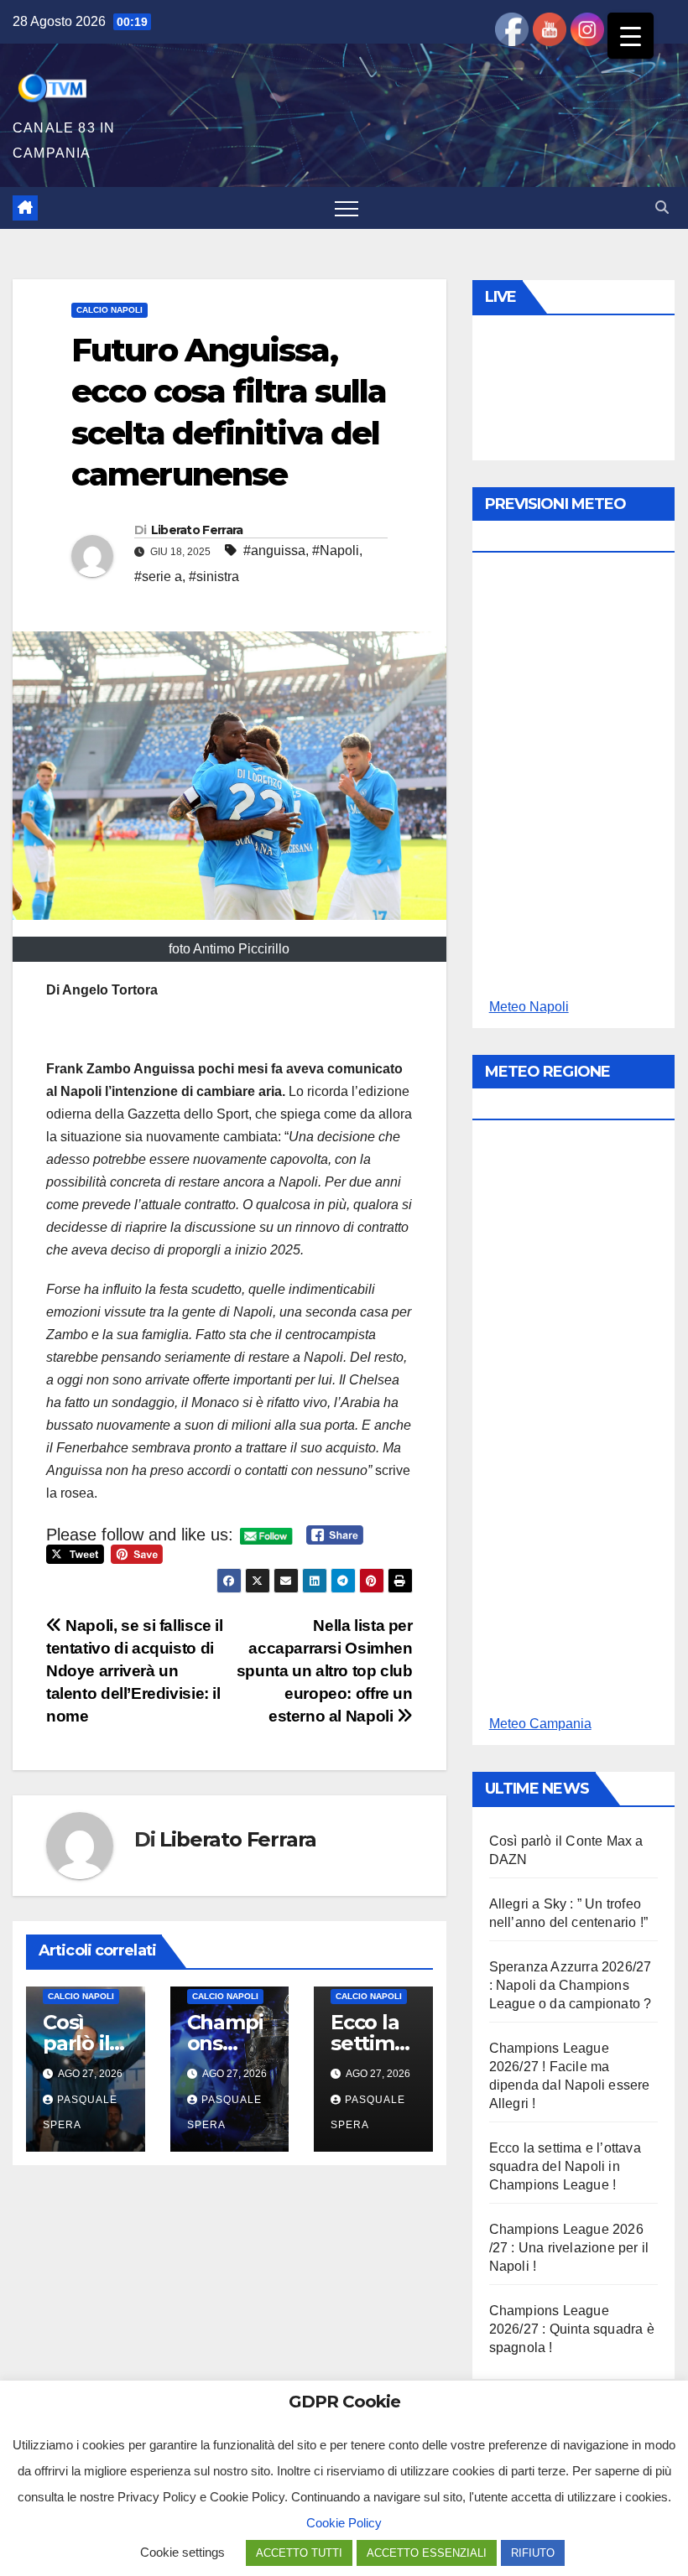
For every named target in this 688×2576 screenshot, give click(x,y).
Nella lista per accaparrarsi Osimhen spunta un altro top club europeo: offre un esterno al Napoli (325, 1671)
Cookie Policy (344, 2523)
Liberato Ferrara (197, 530)
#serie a (158, 576)
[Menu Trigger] (631, 36)
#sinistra (214, 576)
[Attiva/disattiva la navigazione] (347, 208)
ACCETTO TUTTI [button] (299, 2553)
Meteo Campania (540, 1724)
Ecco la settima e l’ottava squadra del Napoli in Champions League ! (565, 2166)
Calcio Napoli (109, 310)
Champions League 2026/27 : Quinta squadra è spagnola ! (572, 2329)
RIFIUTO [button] (533, 2553)
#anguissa (274, 551)
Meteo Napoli (529, 1007)
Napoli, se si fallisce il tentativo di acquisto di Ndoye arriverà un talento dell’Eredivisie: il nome (135, 1671)
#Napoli (336, 551)
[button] (662, 208)
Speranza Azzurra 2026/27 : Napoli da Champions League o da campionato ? (571, 1985)
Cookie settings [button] (182, 2552)
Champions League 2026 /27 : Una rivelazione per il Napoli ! (569, 2248)
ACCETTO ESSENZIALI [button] (427, 2553)
